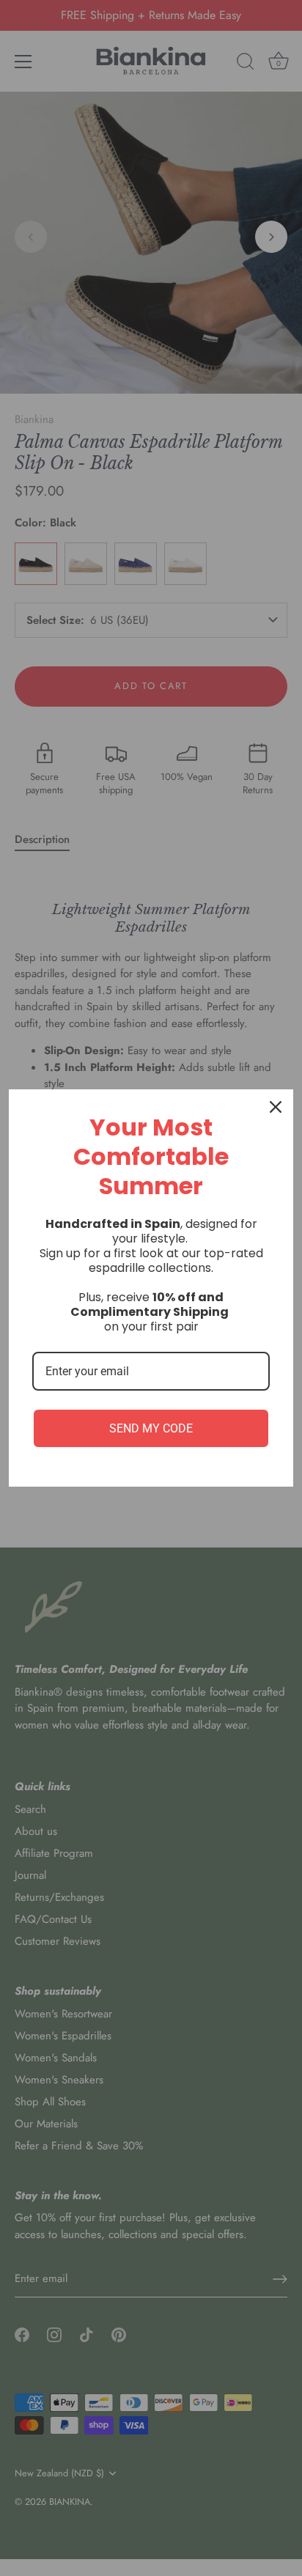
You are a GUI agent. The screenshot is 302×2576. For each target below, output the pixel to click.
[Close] (276, 1107)
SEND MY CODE (151, 1428)
